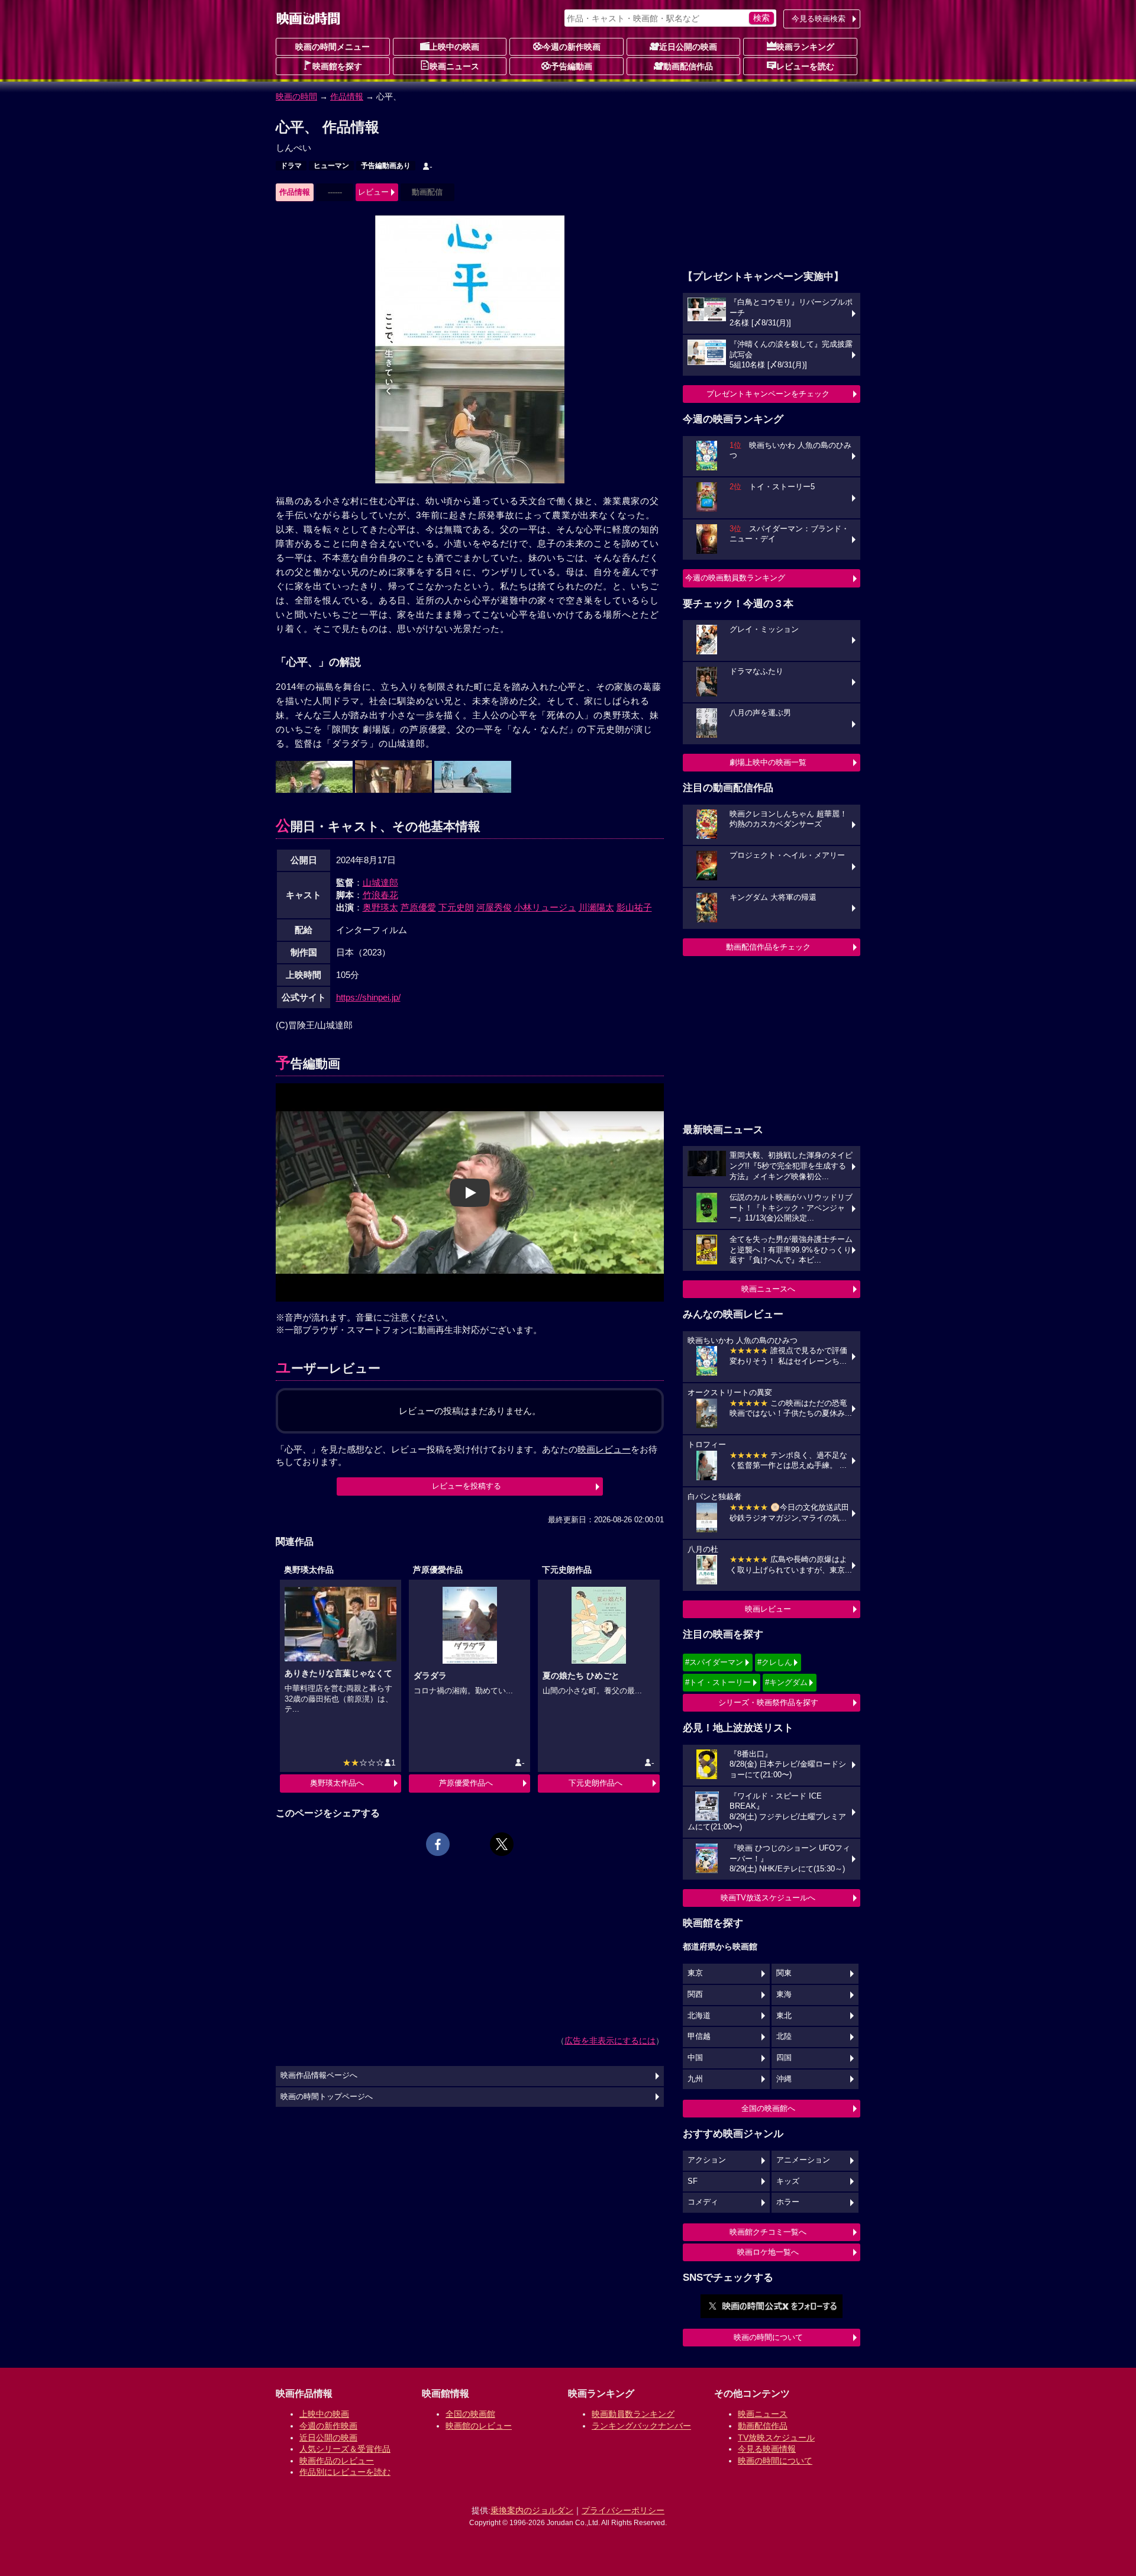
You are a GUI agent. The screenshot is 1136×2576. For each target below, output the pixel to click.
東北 (784, 2016)
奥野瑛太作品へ (337, 1783)
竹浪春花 (380, 895)
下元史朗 (456, 907)
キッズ (788, 2181)
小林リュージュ (545, 907)
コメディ (703, 2202)
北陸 (784, 2036)
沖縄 (784, 2079)
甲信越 (699, 2036)
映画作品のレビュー (337, 2461)
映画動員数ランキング (633, 2414)
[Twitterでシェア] (502, 1844)
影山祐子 (634, 907)
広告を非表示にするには (610, 2041)
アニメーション (803, 2160)
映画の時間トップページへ (327, 2097)
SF (693, 2181)
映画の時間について (768, 2337)
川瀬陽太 (596, 907)
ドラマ (291, 166)
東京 (695, 1973)
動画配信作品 (688, 66)
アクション (707, 2160)
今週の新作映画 (572, 47)
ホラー (788, 2202)
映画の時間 (296, 96)
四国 (784, 2058)
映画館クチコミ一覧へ (768, 2232)
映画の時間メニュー (333, 47)
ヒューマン (331, 166)
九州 (695, 2079)
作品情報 (347, 96)
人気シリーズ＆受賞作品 (345, 2449)
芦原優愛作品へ (466, 1783)
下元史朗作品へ (596, 1783)
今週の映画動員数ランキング (735, 578)
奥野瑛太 (380, 907)
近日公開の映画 (688, 47)
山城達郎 (380, 882)
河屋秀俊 (494, 907)
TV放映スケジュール (776, 2438)
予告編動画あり (386, 166)
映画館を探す (337, 66)
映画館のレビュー (479, 2426)
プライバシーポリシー (623, 2510)
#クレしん (775, 1662)
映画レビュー (768, 1609)
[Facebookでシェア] (438, 1844)
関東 (784, 1973)
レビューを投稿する (467, 1486)
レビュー (373, 192)
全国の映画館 (470, 2414)
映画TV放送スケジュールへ (768, 1898)
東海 (784, 1994)
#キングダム (786, 1682)
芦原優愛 (418, 907)
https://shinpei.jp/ (368, 997)
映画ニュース (454, 66)
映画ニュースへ (768, 1289)
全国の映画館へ (768, 2108)
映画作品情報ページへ (319, 2075)
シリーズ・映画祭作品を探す (768, 1702)
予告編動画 (572, 66)
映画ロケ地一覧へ (768, 2252)
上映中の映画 (454, 47)
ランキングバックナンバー (641, 2426)
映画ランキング (805, 47)
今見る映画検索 (819, 19)
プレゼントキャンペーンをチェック (768, 394)
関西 (695, 1994)
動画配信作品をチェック (768, 947)
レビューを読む (805, 66)
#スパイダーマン (714, 1662)
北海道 (699, 2016)
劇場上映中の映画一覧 (768, 762)
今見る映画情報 (767, 2449)
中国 (695, 2058)
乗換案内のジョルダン (532, 2510)
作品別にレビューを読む (345, 2472)
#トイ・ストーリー (718, 1682)
